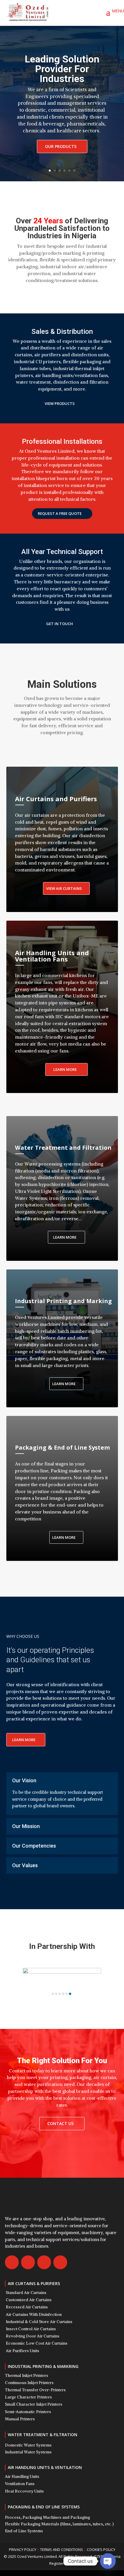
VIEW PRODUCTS (60, 403)
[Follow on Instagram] (44, 2262)
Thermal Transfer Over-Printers (35, 2390)
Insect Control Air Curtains (31, 2329)
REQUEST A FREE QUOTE (60, 513)
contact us (60, 2123)
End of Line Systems (24, 2531)
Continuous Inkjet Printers (29, 2383)
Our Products (61, 146)
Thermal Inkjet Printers (27, 2375)
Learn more (65, 1237)
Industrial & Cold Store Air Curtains (39, 2322)
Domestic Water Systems (28, 2445)
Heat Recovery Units (24, 2491)
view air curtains (64, 888)
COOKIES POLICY (101, 2550)
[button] (53, 1994)
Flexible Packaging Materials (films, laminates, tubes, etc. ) (59, 2524)
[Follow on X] (28, 2262)
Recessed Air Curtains (27, 2307)
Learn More (65, 1069)
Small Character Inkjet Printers (34, 2404)
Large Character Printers (28, 2397)
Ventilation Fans (20, 2484)
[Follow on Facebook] (12, 2262)
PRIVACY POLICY (23, 2550)
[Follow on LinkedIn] (60, 2262)
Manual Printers (20, 2419)
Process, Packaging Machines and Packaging (47, 2517)
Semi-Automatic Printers (28, 2412)
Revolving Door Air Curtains (33, 2336)
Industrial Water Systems (28, 2452)
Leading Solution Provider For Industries (62, 69)
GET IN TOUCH (60, 624)
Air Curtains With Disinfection (34, 2314)
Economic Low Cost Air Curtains (37, 2343)
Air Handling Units (22, 2476)
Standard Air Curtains (26, 2293)
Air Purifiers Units (22, 2351)
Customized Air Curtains (29, 2300)
